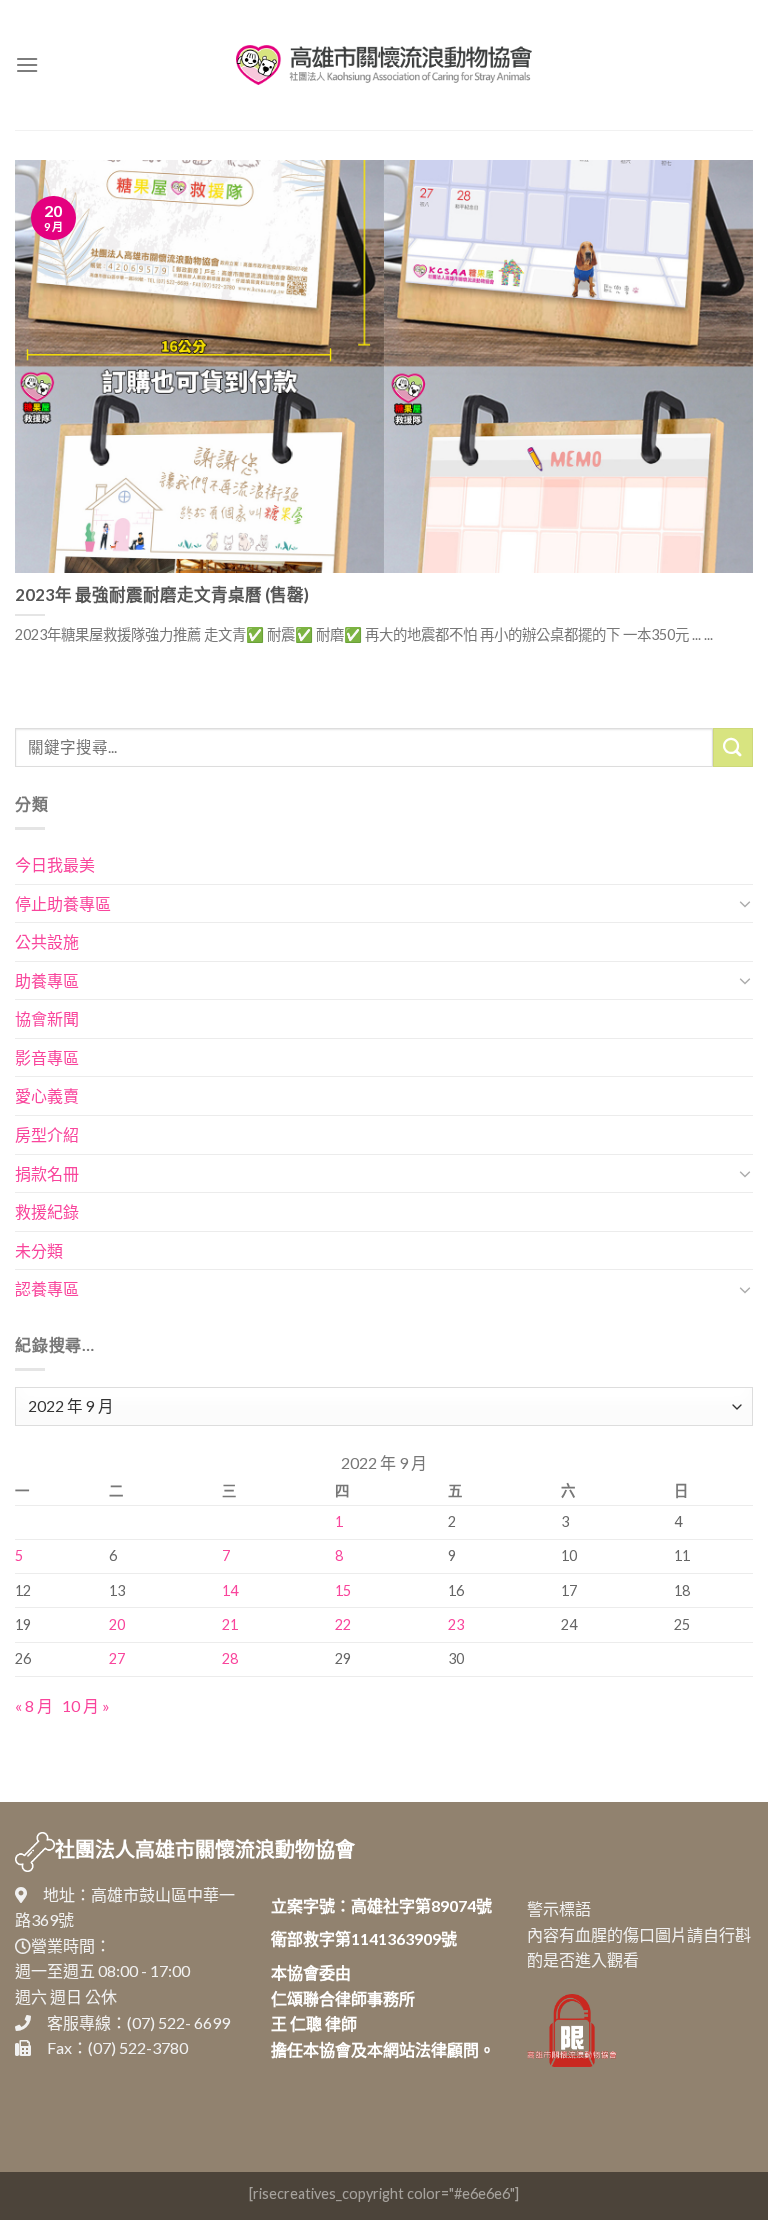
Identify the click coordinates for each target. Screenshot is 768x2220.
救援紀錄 (47, 1211)
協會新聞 (47, 1018)
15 (343, 1590)
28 (230, 1658)
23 (456, 1624)
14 (230, 1590)
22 (343, 1624)
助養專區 (47, 980)
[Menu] (27, 64)
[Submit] (733, 747)
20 (117, 1624)
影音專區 (47, 1057)
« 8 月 (34, 1705)
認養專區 (47, 1288)
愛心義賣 (47, 1095)
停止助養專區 (63, 903)
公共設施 (47, 941)
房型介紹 (47, 1134)
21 (230, 1624)
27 (117, 1658)
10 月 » (86, 1705)
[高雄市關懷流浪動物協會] (384, 65)
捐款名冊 (47, 1173)
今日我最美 (55, 864)
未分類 (39, 1250)
